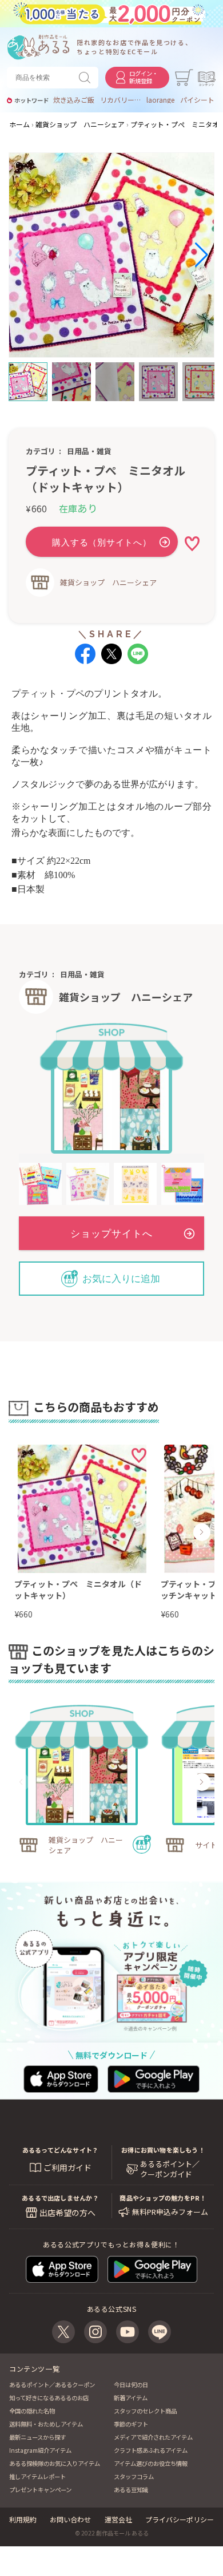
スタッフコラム (134, 2476)
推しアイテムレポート (37, 2476)
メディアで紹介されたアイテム (153, 2437)
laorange (160, 100)
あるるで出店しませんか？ (60, 2198)
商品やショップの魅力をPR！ (163, 2198)
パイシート (197, 100)
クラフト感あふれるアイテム (151, 2450)
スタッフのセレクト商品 (145, 2411)
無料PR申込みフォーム (170, 2212)
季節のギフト (131, 2424)
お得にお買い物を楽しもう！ (163, 2150)
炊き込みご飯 (74, 100)
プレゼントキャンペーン (40, 2490)
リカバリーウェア (121, 100)
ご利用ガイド (67, 2167)
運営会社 (118, 2519)
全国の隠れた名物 (32, 2411)
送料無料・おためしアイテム (46, 2424)
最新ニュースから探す (37, 2437)
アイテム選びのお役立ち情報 (151, 2463)
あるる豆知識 (131, 2490)
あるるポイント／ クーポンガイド (170, 2169)
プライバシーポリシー (180, 2519)
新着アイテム (131, 2398)
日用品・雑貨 (89, 451)
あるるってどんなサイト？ (61, 2150)
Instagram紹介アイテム (40, 2450)
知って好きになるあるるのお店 (49, 2398)
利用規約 (23, 2519)
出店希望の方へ (67, 2213)
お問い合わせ (70, 2519)
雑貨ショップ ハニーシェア (108, 582)
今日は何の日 (131, 2385)
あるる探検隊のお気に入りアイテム (55, 2463)
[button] (22, 255)
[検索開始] (87, 78)
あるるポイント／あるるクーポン (52, 2385)
